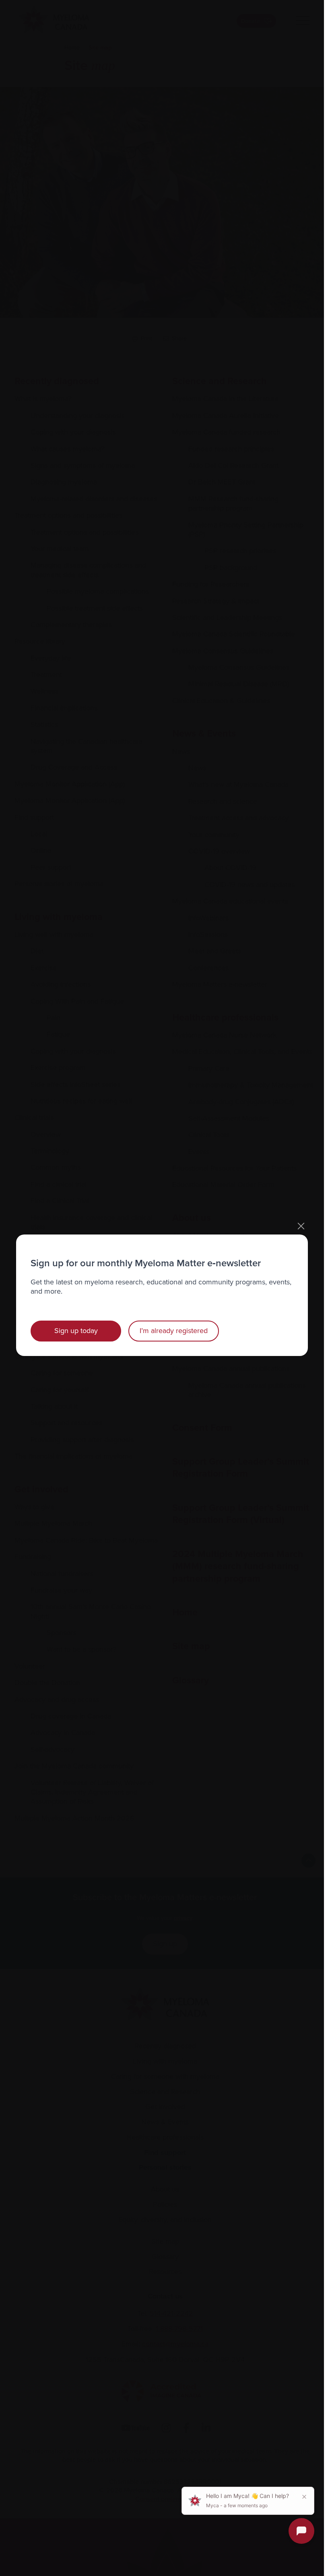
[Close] (301, 1226)
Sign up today (76, 1331)
